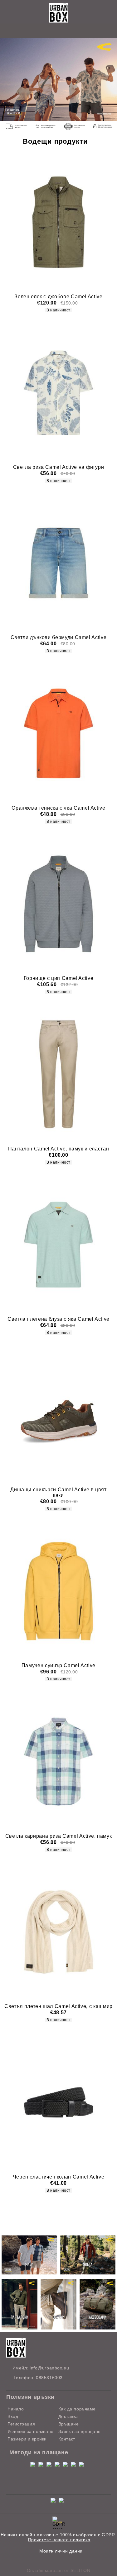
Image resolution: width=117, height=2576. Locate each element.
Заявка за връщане (80, 2431)
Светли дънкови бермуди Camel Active (58, 637)
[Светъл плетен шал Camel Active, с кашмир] (58, 1932)
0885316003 (49, 2378)
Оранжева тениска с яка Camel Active (58, 808)
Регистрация (21, 2424)
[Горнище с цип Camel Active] (58, 904)
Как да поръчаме (77, 2409)
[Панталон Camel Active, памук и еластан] (58, 1074)
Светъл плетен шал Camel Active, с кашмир (58, 2006)
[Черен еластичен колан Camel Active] (58, 2102)
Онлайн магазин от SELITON (59, 2570)
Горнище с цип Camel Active (59, 978)
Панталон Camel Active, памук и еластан (58, 1149)
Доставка (68, 2416)
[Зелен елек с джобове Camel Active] (58, 222)
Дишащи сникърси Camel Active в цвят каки (58, 1492)
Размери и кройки (27, 2439)
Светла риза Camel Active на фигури (59, 467)
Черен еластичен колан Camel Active (59, 2177)
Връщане (69, 2424)
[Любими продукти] (51, 31)
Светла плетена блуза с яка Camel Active (58, 1319)
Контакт (67, 2439)
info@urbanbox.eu (49, 2368)
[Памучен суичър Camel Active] (58, 1591)
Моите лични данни (61, 2551)
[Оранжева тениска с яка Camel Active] (58, 733)
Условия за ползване (31, 2431)
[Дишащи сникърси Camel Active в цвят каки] (58, 1415)
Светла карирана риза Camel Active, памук (59, 1836)
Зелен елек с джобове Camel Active (58, 297)
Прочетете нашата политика (59, 2540)
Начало (16, 2409)
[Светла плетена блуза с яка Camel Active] (58, 1245)
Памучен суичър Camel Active (58, 1665)
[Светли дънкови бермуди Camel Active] (58, 563)
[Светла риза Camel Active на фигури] (58, 392)
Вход (13, 2416)
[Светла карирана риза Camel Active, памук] (58, 1761)
